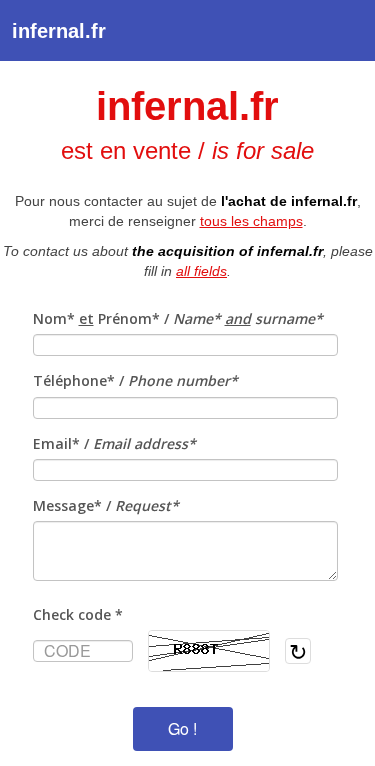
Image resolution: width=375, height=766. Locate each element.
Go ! (182, 728)
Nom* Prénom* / (178, 318)
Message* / (106, 505)
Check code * (78, 614)
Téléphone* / (135, 380)
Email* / (114, 443)
